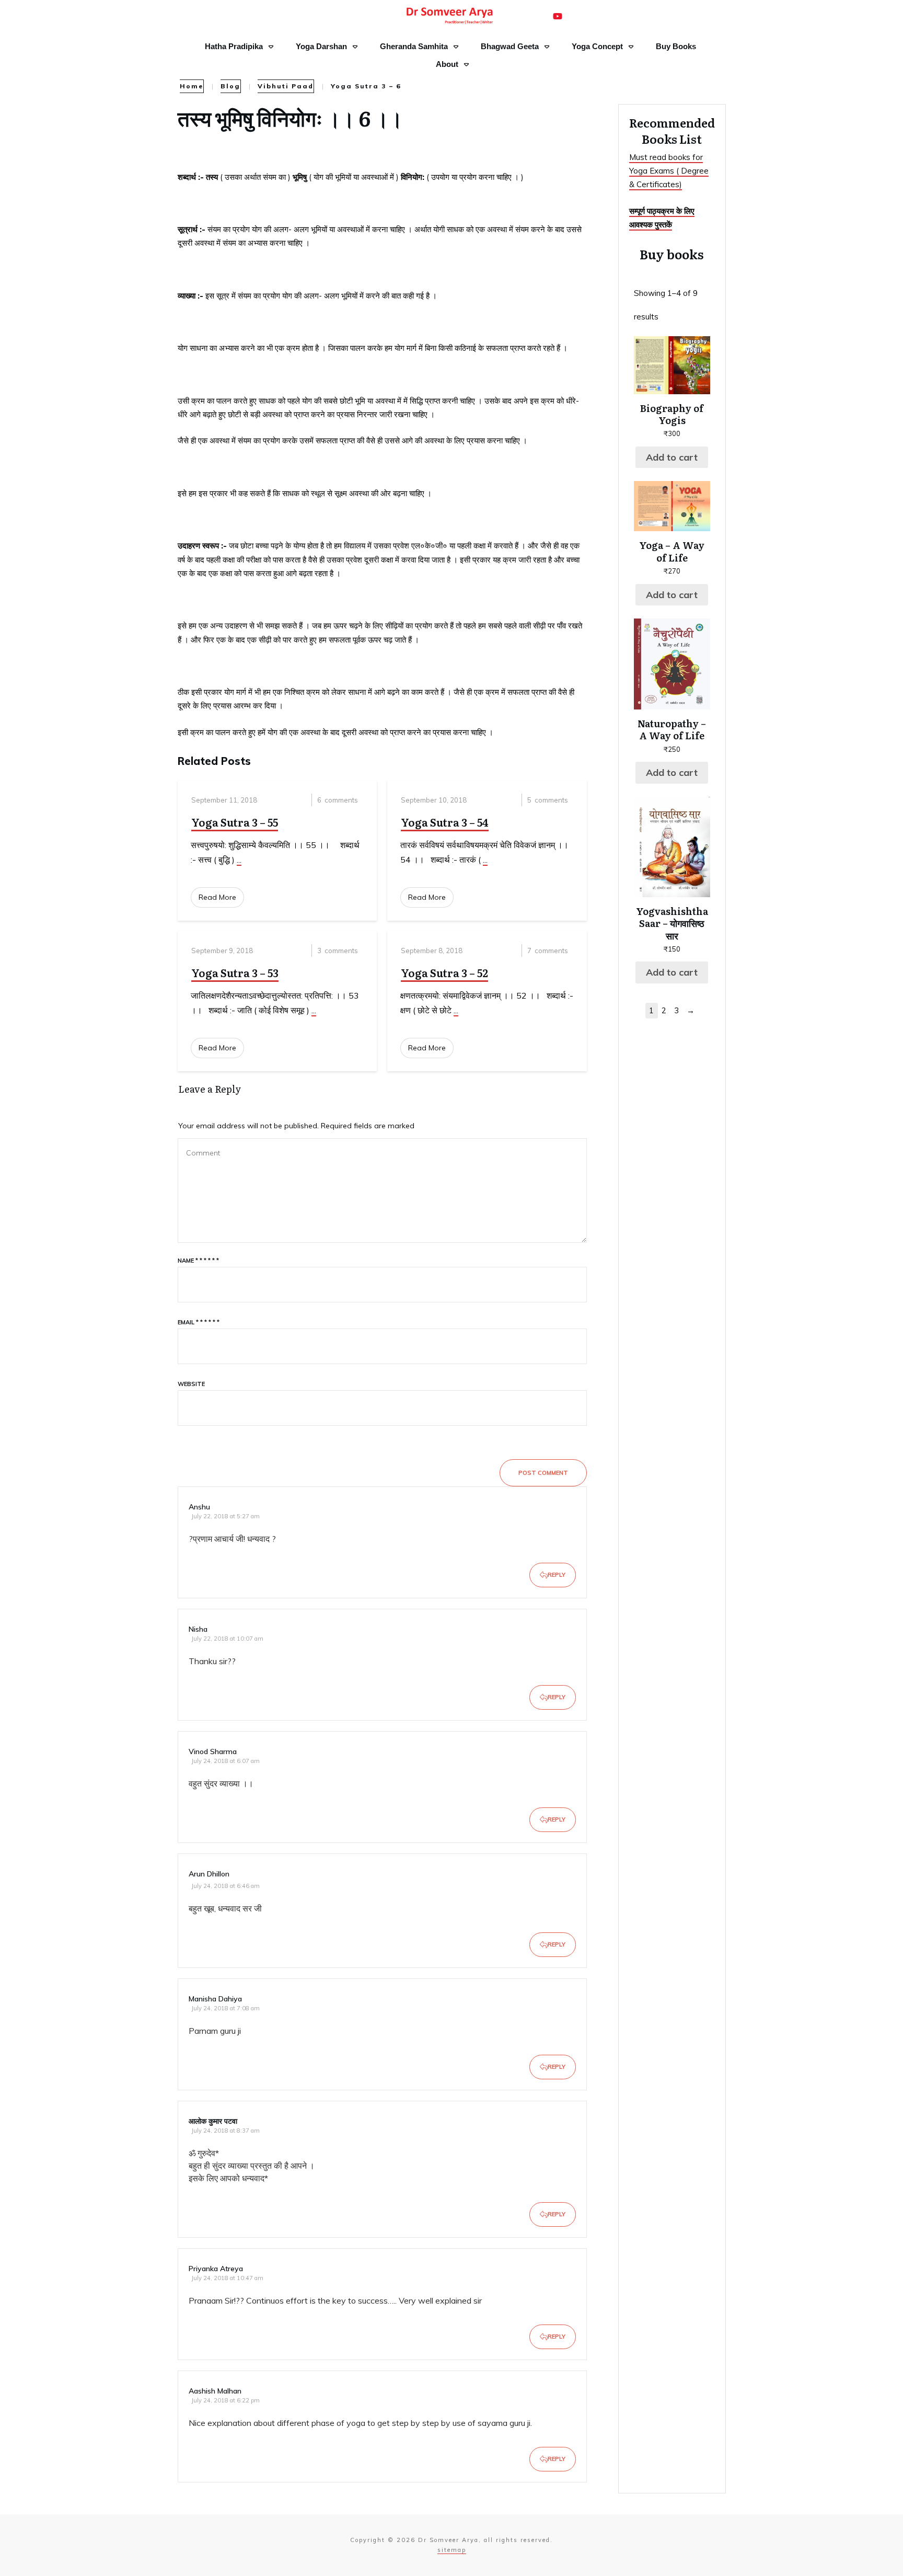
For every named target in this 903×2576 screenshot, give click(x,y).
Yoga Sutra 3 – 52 (444, 972)
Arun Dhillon (209, 1874)
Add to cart (672, 457)
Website (191, 1384)
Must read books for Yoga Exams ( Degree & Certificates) (669, 171)
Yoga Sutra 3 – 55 (235, 822)
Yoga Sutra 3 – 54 (445, 822)
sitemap (452, 2550)
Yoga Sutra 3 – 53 (235, 972)
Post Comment (543, 1473)
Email (199, 1322)
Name (198, 1261)
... (239, 860)
